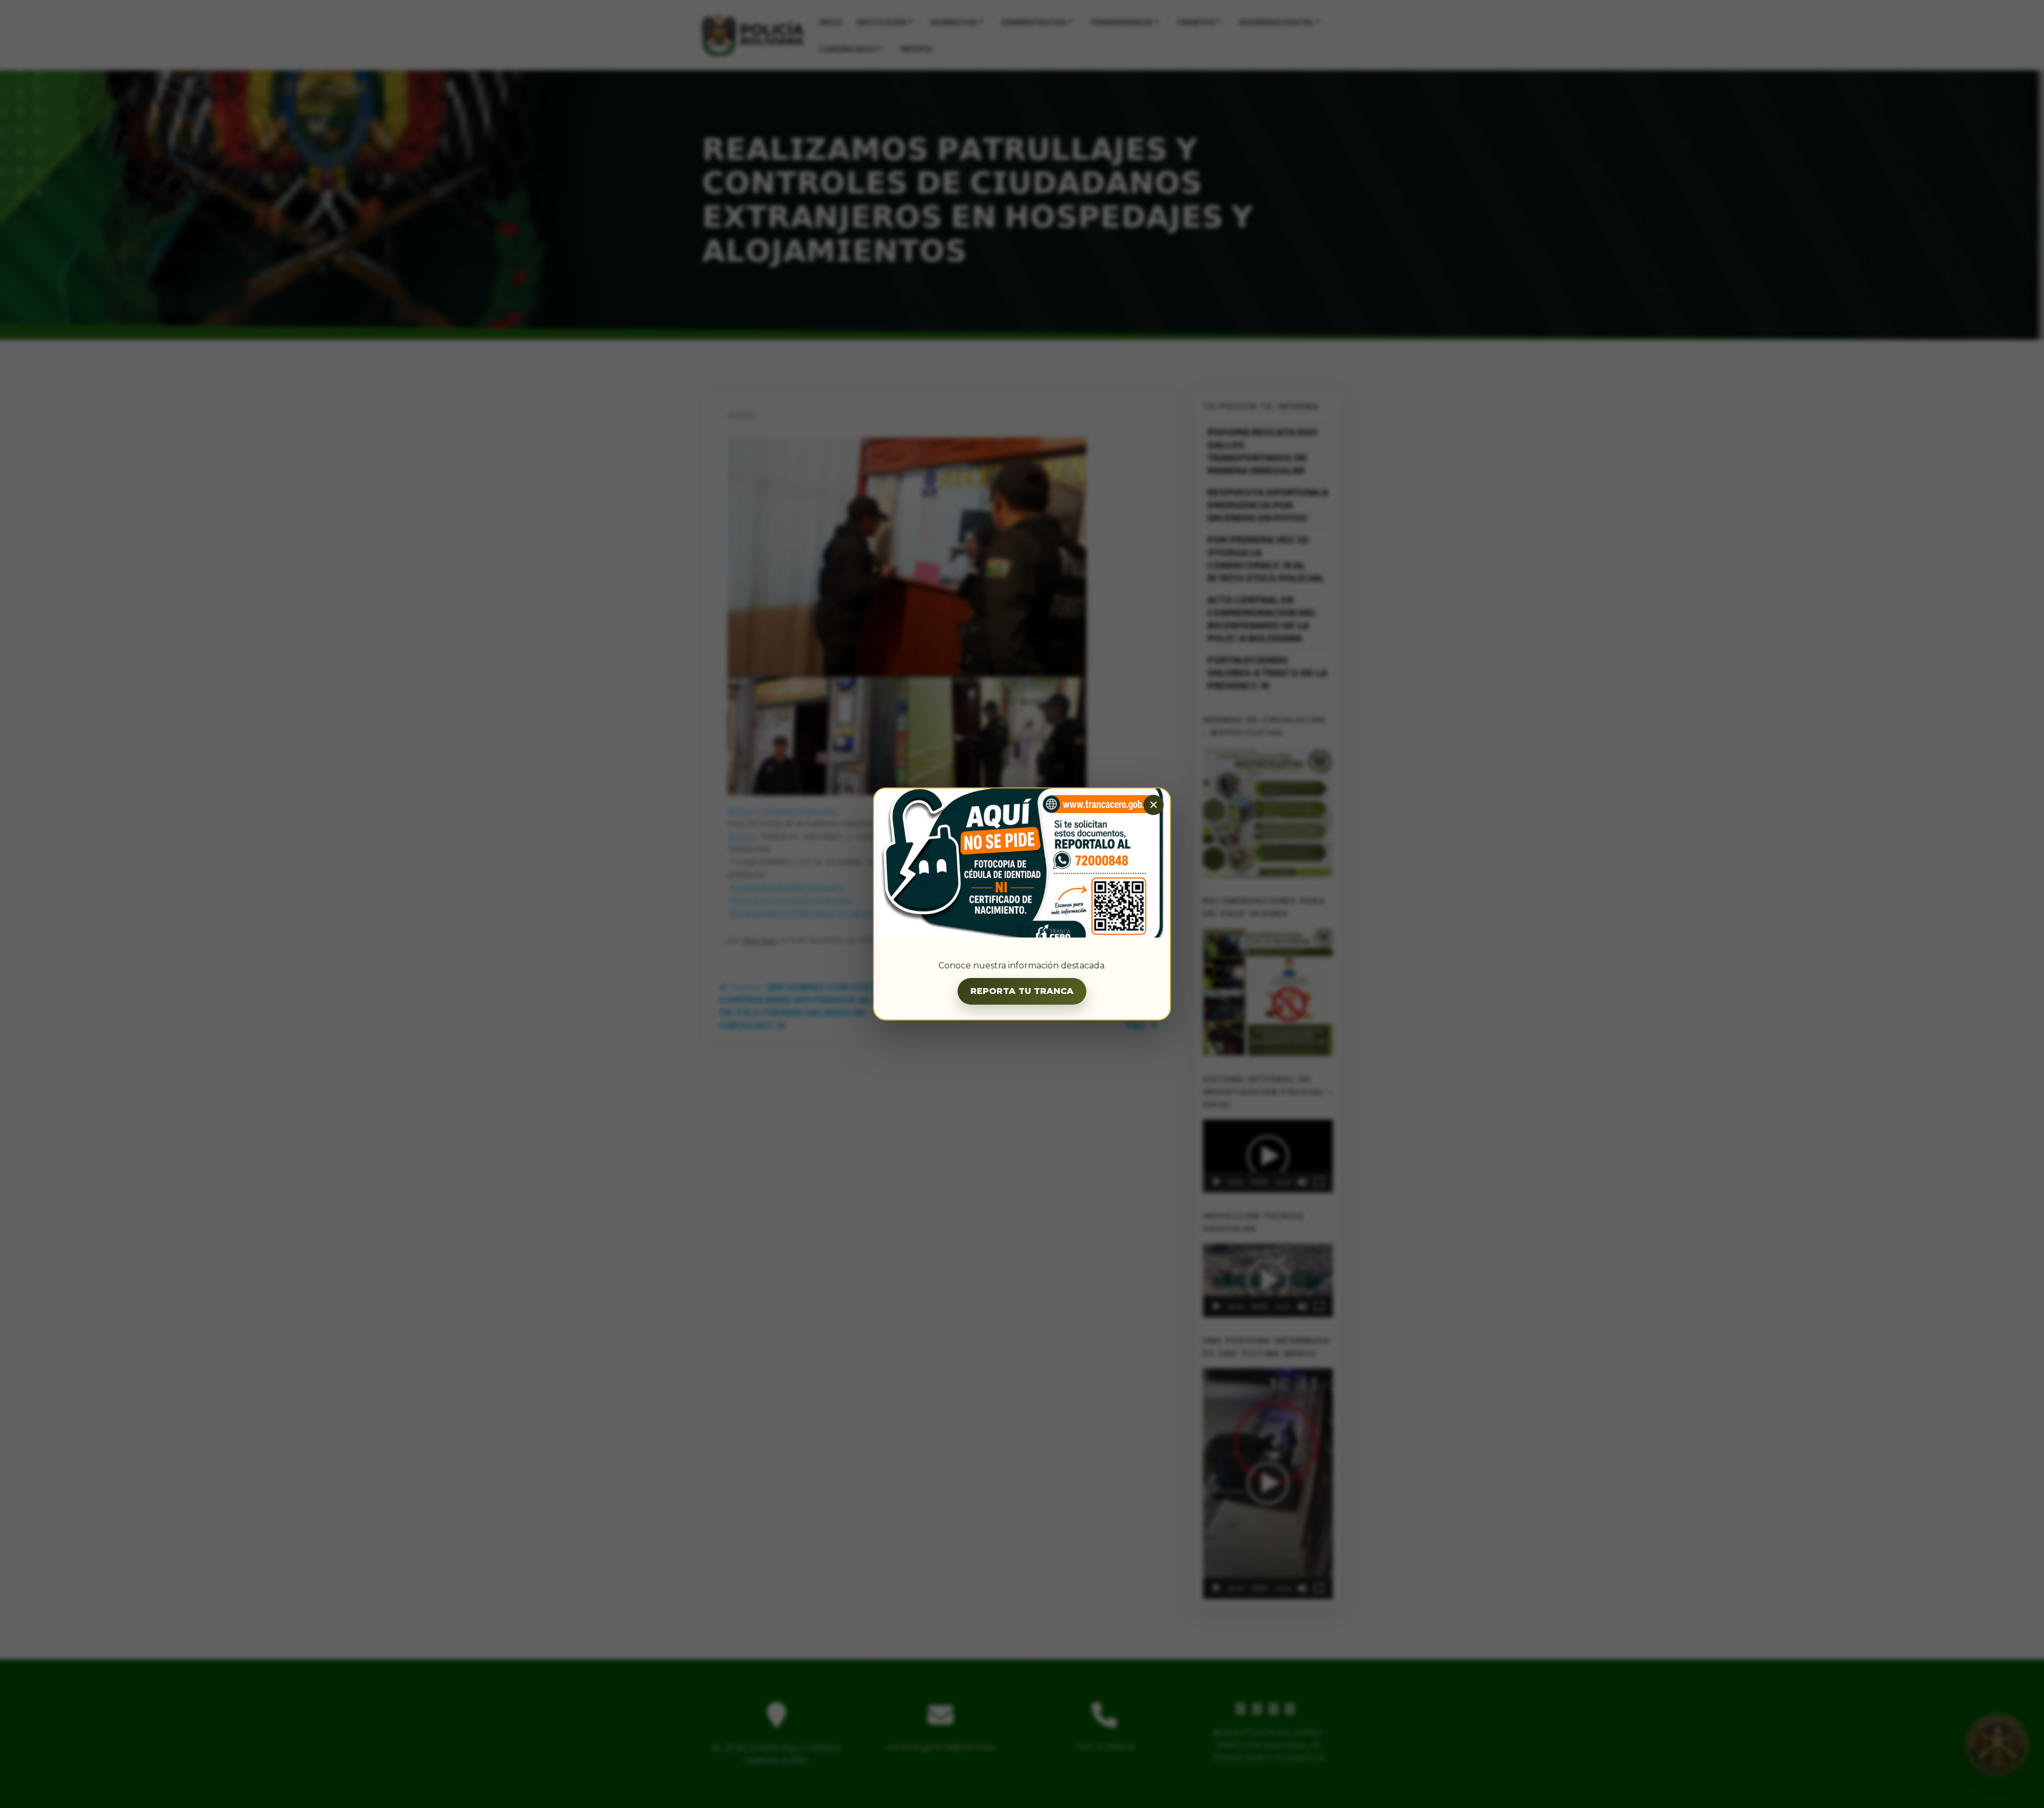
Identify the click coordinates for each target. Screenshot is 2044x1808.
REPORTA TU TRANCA (1022, 991)
